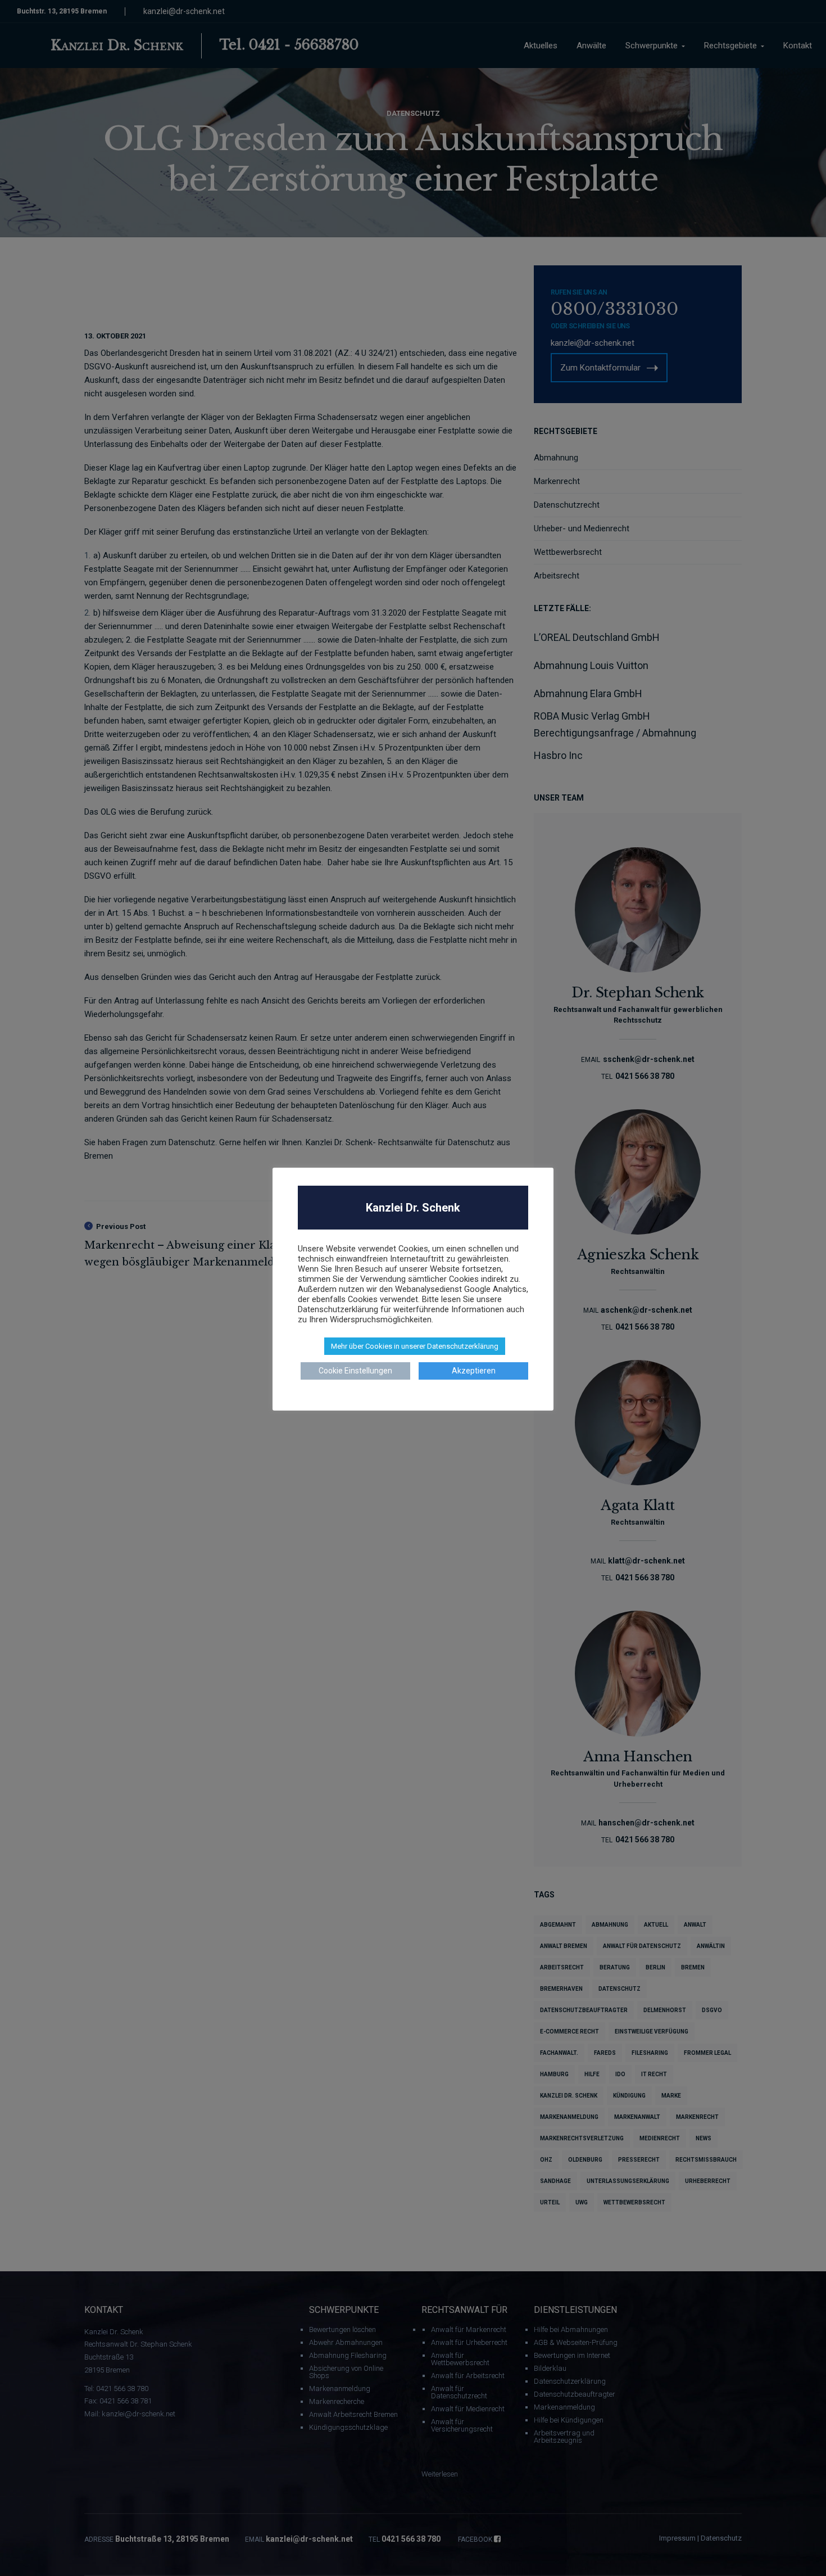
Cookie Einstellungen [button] (355, 1371)
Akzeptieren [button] (474, 1371)
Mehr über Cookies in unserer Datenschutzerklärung (415, 1346)
